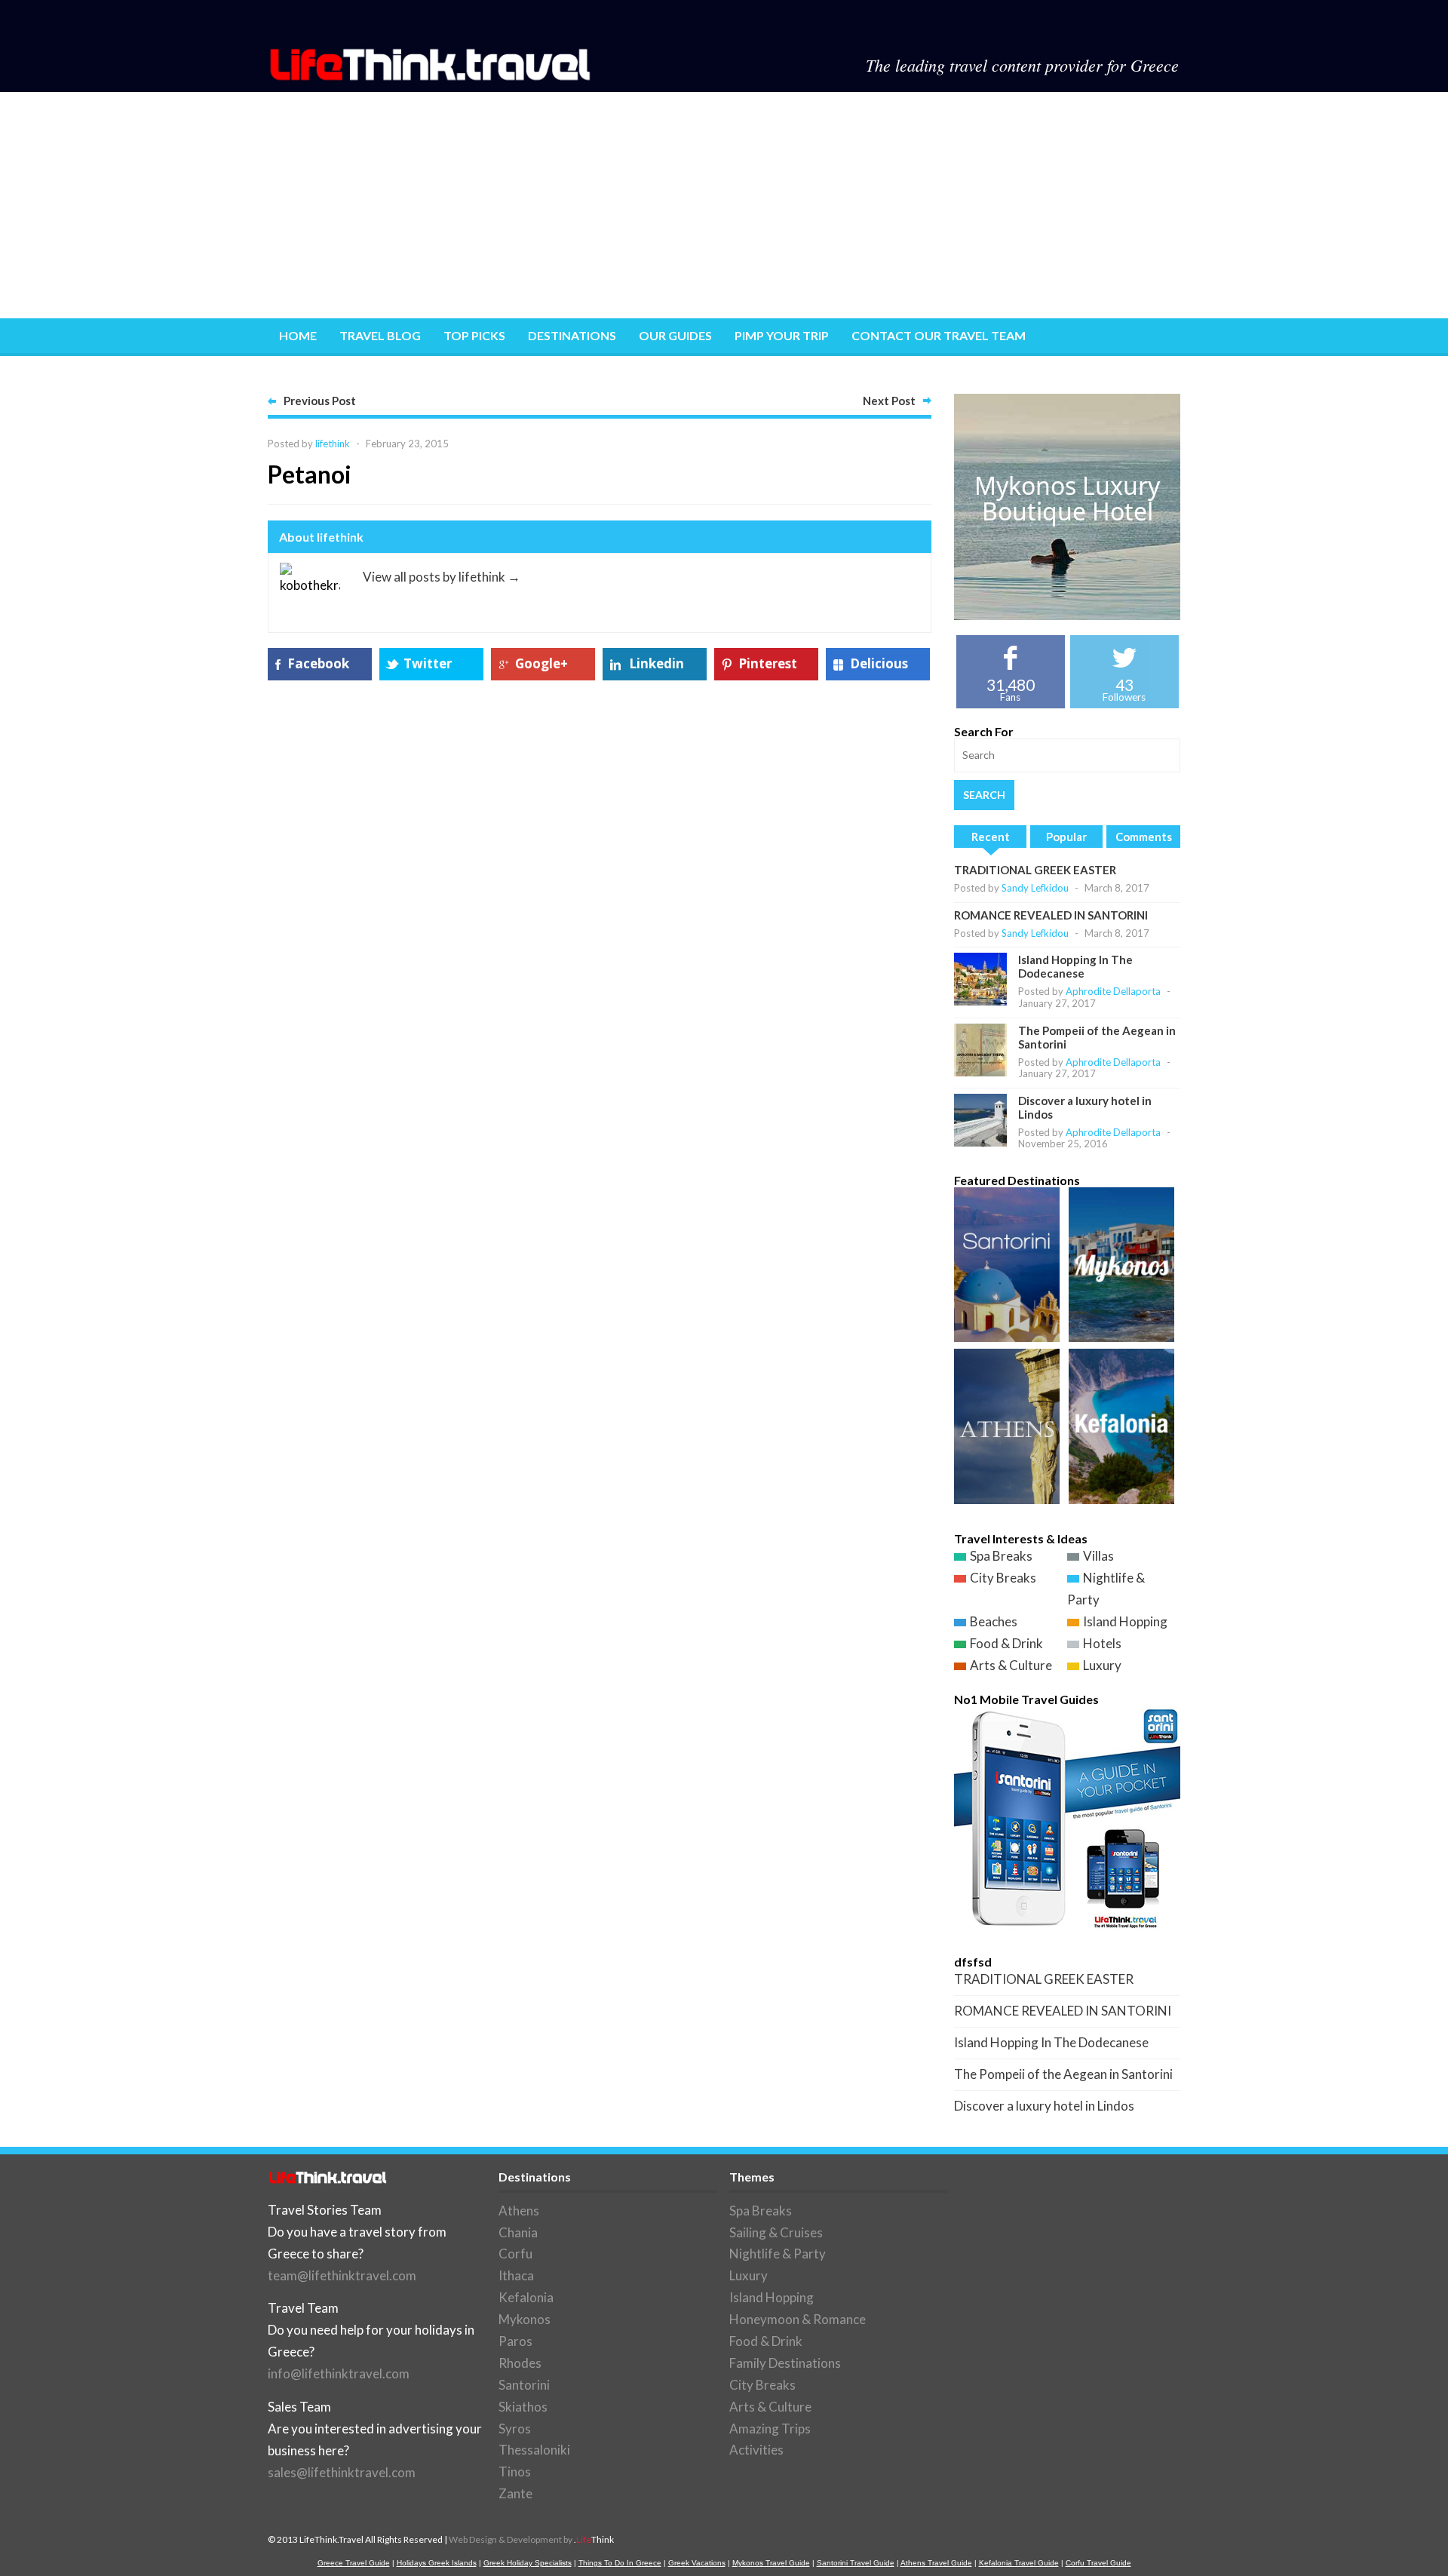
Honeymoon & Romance (798, 2319)
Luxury (1102, 1665)
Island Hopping (1125, 1621)
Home (298, 335)
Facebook (318, 663)
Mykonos (525, 2319)
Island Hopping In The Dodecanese (1075, 966)
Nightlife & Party (778, 2254)
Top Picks (474, 335)
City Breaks (1003, 1578)
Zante (515, 2493)
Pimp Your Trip (782, 335)
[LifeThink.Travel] (431, 76)
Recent (991, 837)
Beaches (994, 1621)
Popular (1066, 837)
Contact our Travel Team (939, 335)
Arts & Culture (1011, 1665)
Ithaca (516, 2275)
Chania (518, 2232)
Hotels (1102, 1643)
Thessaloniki (534, 2450)
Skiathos (523, 2407)
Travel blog (380, 335)
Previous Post (320, 401)
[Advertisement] (724, 205)
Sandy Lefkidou (1035, 888)
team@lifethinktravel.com (342, 2275)
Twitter (428, 663)
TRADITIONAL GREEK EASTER (1035, 870)
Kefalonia (526, 2297)
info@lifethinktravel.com (339, 2373)
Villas (1098, 1556)
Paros (515, 2341)
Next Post (889, 401)
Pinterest (768, 663)
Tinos (515, 2472)
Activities (756, 2450)
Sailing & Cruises (776, 2232)
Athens (519, 2211)
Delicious (879, 663)
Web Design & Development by (531, 2539)
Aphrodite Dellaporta (1113, 991)
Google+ (541, 663)
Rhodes (520, 2363)
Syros (515, 2429)
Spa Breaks (1001, 1556)
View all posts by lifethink (442, 577)
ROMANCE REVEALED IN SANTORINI (1051, 915)
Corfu (515, 2254)
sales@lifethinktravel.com (342, 2472)
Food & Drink (1006, 1643)
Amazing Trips (770, 2429)
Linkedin (657, 663)
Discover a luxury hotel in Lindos (1044, 2106)
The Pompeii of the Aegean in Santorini (1063, 2074)
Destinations (572, 335)
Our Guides (675, 335)
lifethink (333, 444)
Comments (1144, 837)
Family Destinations (785, 2363)
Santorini (524, 2385)
